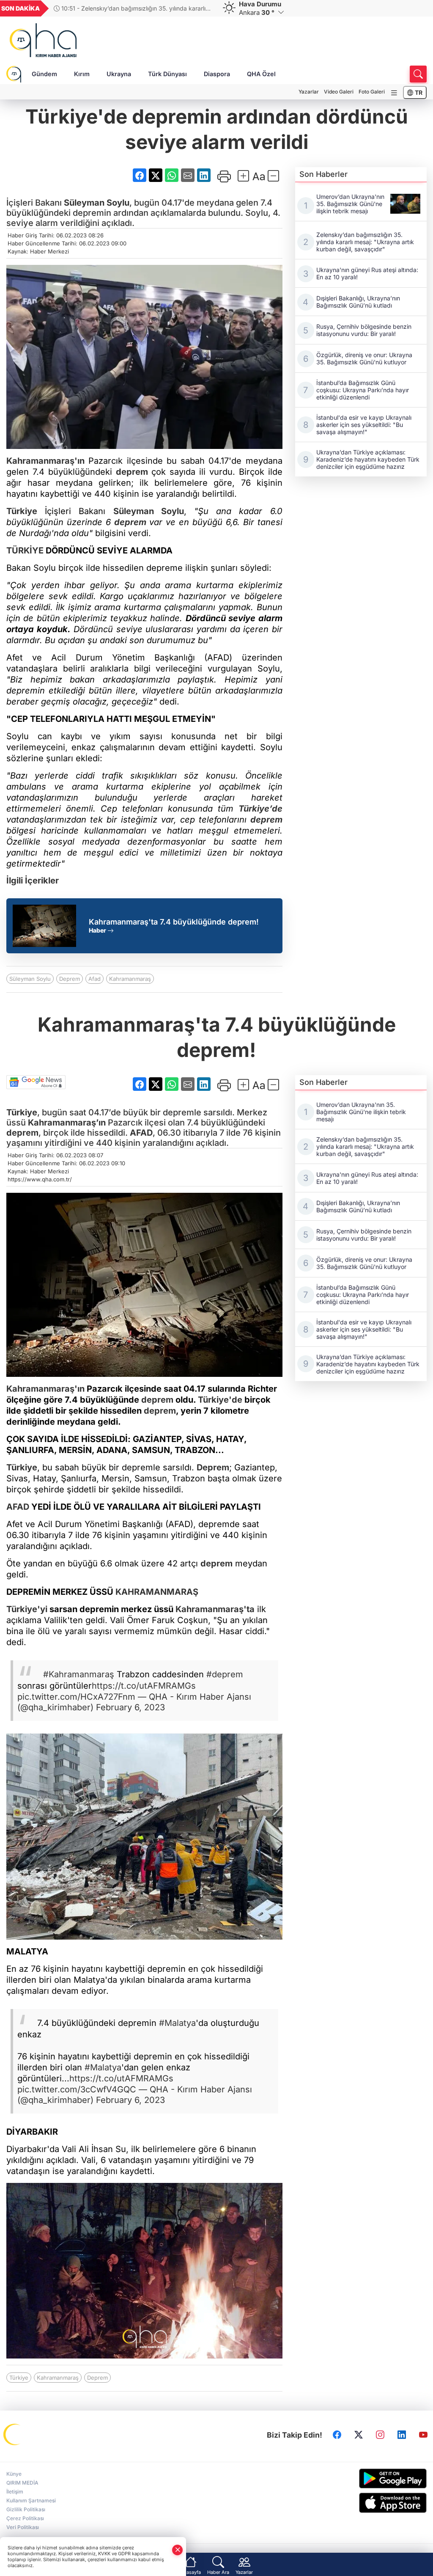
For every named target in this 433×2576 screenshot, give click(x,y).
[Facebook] (337, 2435)
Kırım (82, 74)
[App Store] (379, 2503)
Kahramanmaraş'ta (215, 1609)
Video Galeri (339, 92)
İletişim (15, 2492)
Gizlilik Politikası (26, 2509)
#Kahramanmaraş (79, 1674)
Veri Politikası (23, 2527)
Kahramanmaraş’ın (67, 1123)
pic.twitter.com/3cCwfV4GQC (77, 2089)
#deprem (225, 1674)
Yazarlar (309, 92)
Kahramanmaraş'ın (45, 461)
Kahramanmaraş (130, 979)
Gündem (44, 74)
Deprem (70, 979)
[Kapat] (178, 2550)
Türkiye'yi (27, 1609)
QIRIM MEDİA (22, 2483)
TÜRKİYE (25, 550)
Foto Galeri (372, 92)
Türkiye (22, 511)
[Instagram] (380, 2435)
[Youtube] (423, 2435)
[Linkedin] (402, 2435)
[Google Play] (379, 2478)
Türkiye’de (260, 809)
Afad (95, 979)
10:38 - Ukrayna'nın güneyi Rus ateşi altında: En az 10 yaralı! (132, 8)
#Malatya (177, 2023)
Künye (14, 2474)
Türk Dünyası (167, 74)
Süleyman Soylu (97, 203)
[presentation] (203, 8)
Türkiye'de (220, 1400)
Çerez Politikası (25, 2518)
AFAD (141, 1133)
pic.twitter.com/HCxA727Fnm (76, 1697)
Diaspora (217, 74)
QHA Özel (261, 74)
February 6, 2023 (130, 1707)
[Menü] (394, 93)
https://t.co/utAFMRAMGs (144, 1686)
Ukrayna (119, 74)
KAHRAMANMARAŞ (157, 1592)
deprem (132, 472)
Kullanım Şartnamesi (31, 2500)
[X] (359, 2435)
